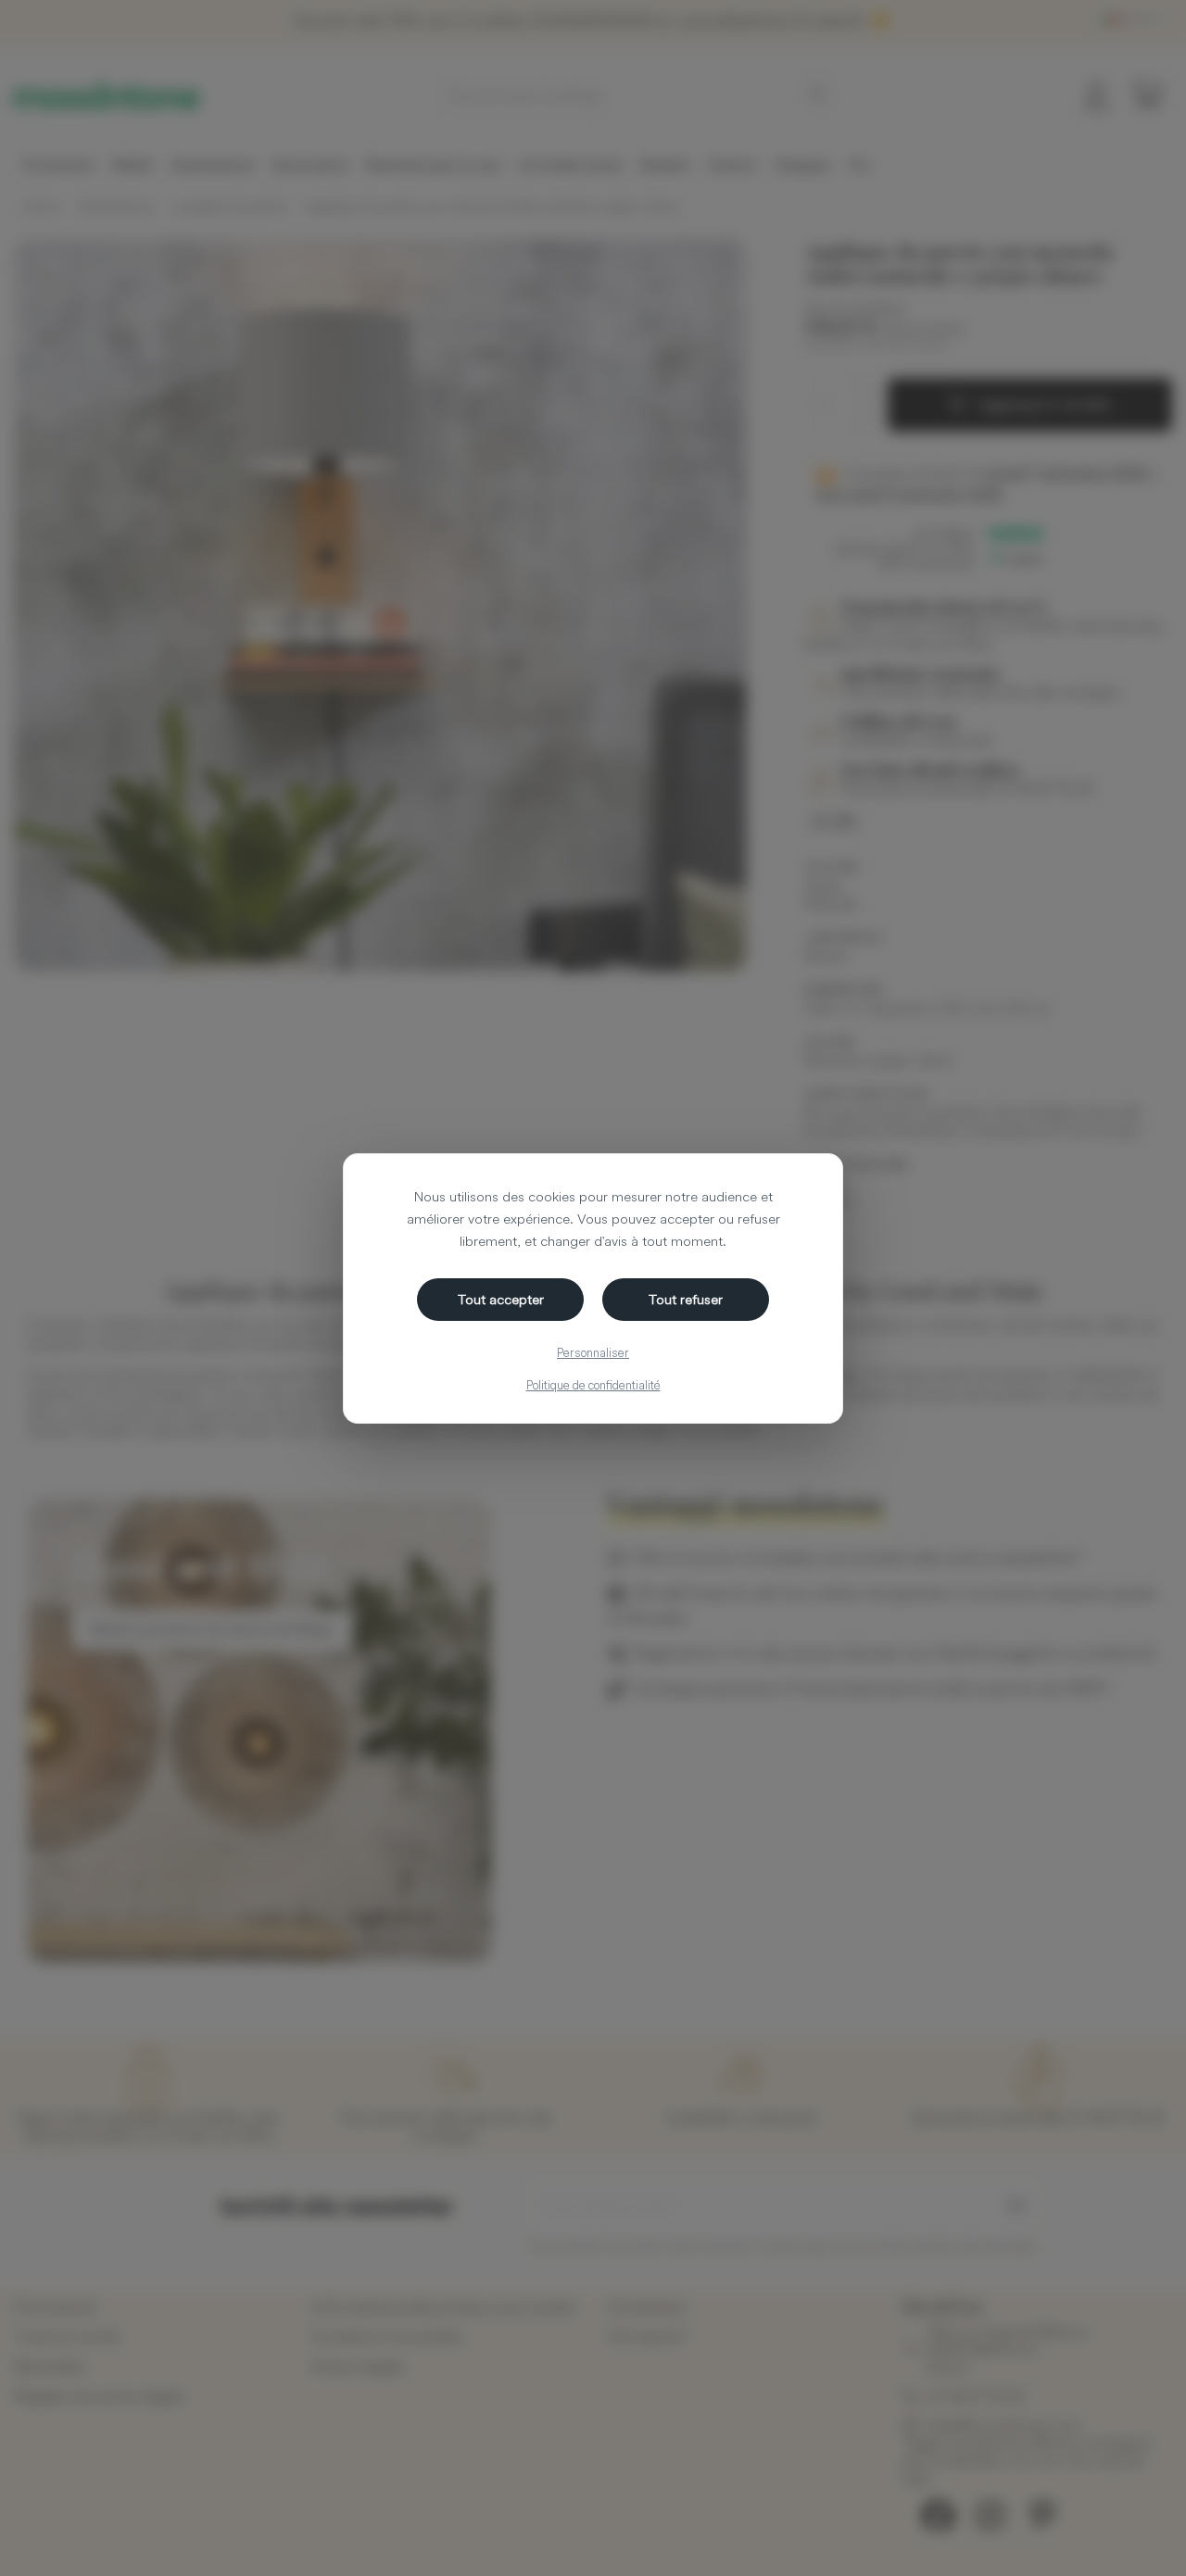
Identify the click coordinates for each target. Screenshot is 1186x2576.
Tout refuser (686, 1299)
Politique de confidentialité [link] (593, 1385)
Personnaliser (593, 1352)
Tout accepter (501, 1299)
